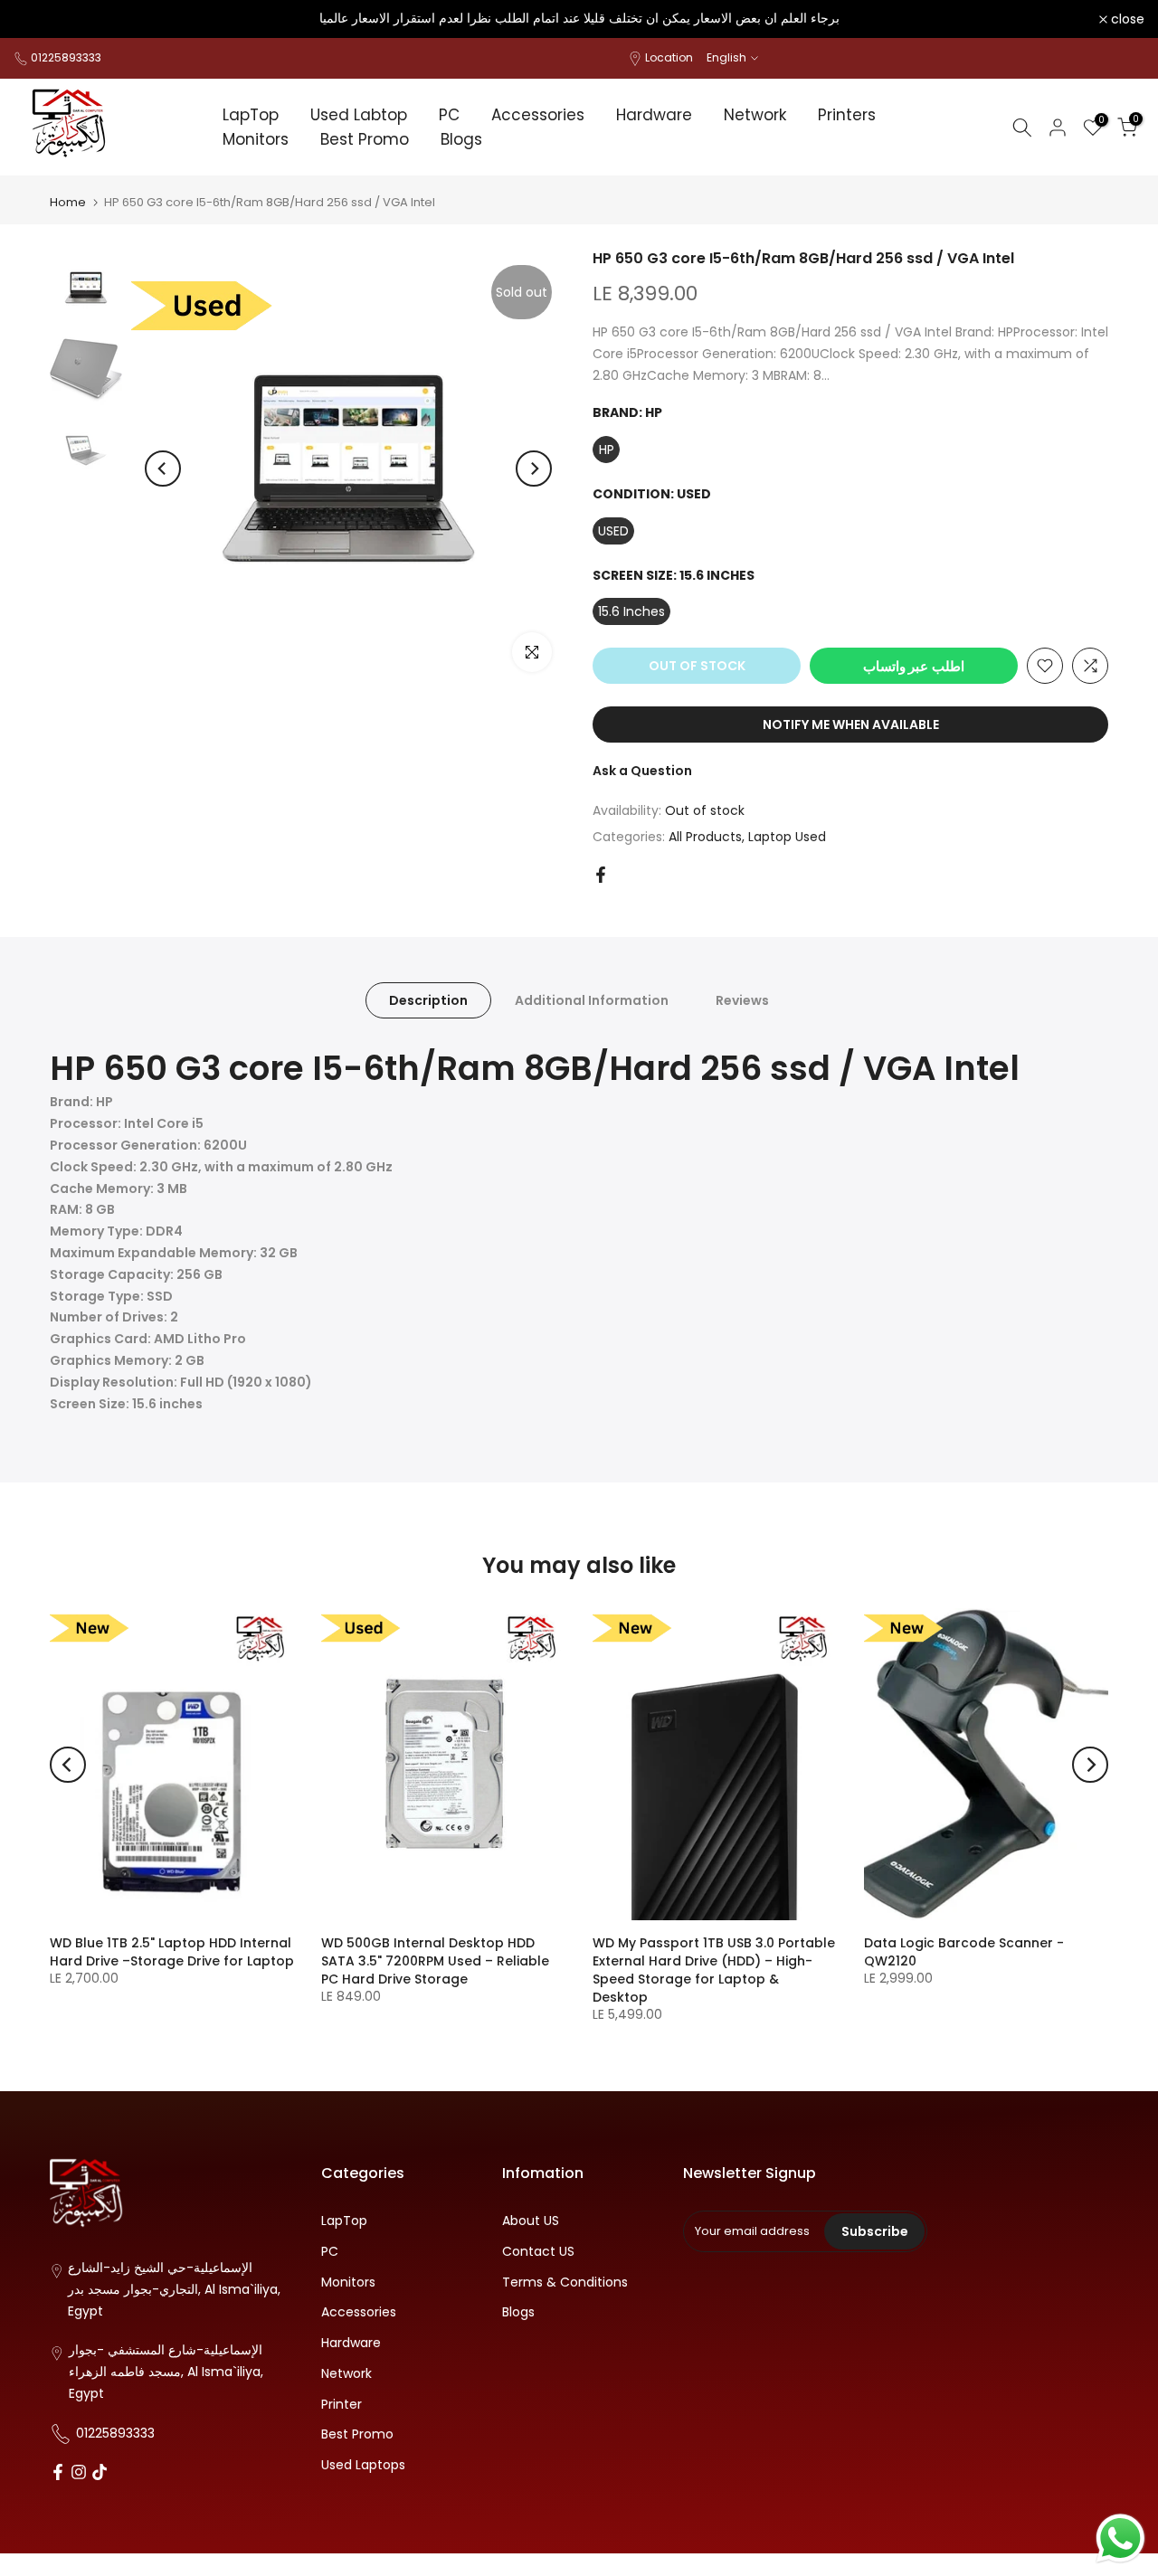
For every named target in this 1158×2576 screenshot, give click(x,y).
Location (669, 57)
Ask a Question (642, 771)
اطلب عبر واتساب (914, 666)
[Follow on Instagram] (79, 2474)
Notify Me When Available (851, 724)
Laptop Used (787, 837)
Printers (847, 115)
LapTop (251, 115)
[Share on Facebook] (601, 875)
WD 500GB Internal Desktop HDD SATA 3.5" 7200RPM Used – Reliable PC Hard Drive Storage (435, 1961)
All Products (705, 837)
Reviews (742, 999)
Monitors (256, 139)
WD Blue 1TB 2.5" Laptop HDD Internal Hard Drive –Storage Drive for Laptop (172, 1952)
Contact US (538, 2252)
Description (428, 999)
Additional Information (592, 999)
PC (449, 115)
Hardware (654, 115)
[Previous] (163, 469)
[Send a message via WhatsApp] (1120, 2538)
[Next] (534, 469)
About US (531, 2221)
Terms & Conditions (565, 2282)
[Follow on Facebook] (58, 2474)
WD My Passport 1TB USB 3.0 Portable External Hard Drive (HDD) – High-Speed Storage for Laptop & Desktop (714, 1970)
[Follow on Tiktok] (100, 2474)
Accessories (538, 115)
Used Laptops (363, 2465)
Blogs (461, 139)
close (40, 19)
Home (68, 202)
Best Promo (365, 139)
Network (755, 115)
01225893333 (66, 57)
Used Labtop (359, 115)
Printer (342, 2405)
